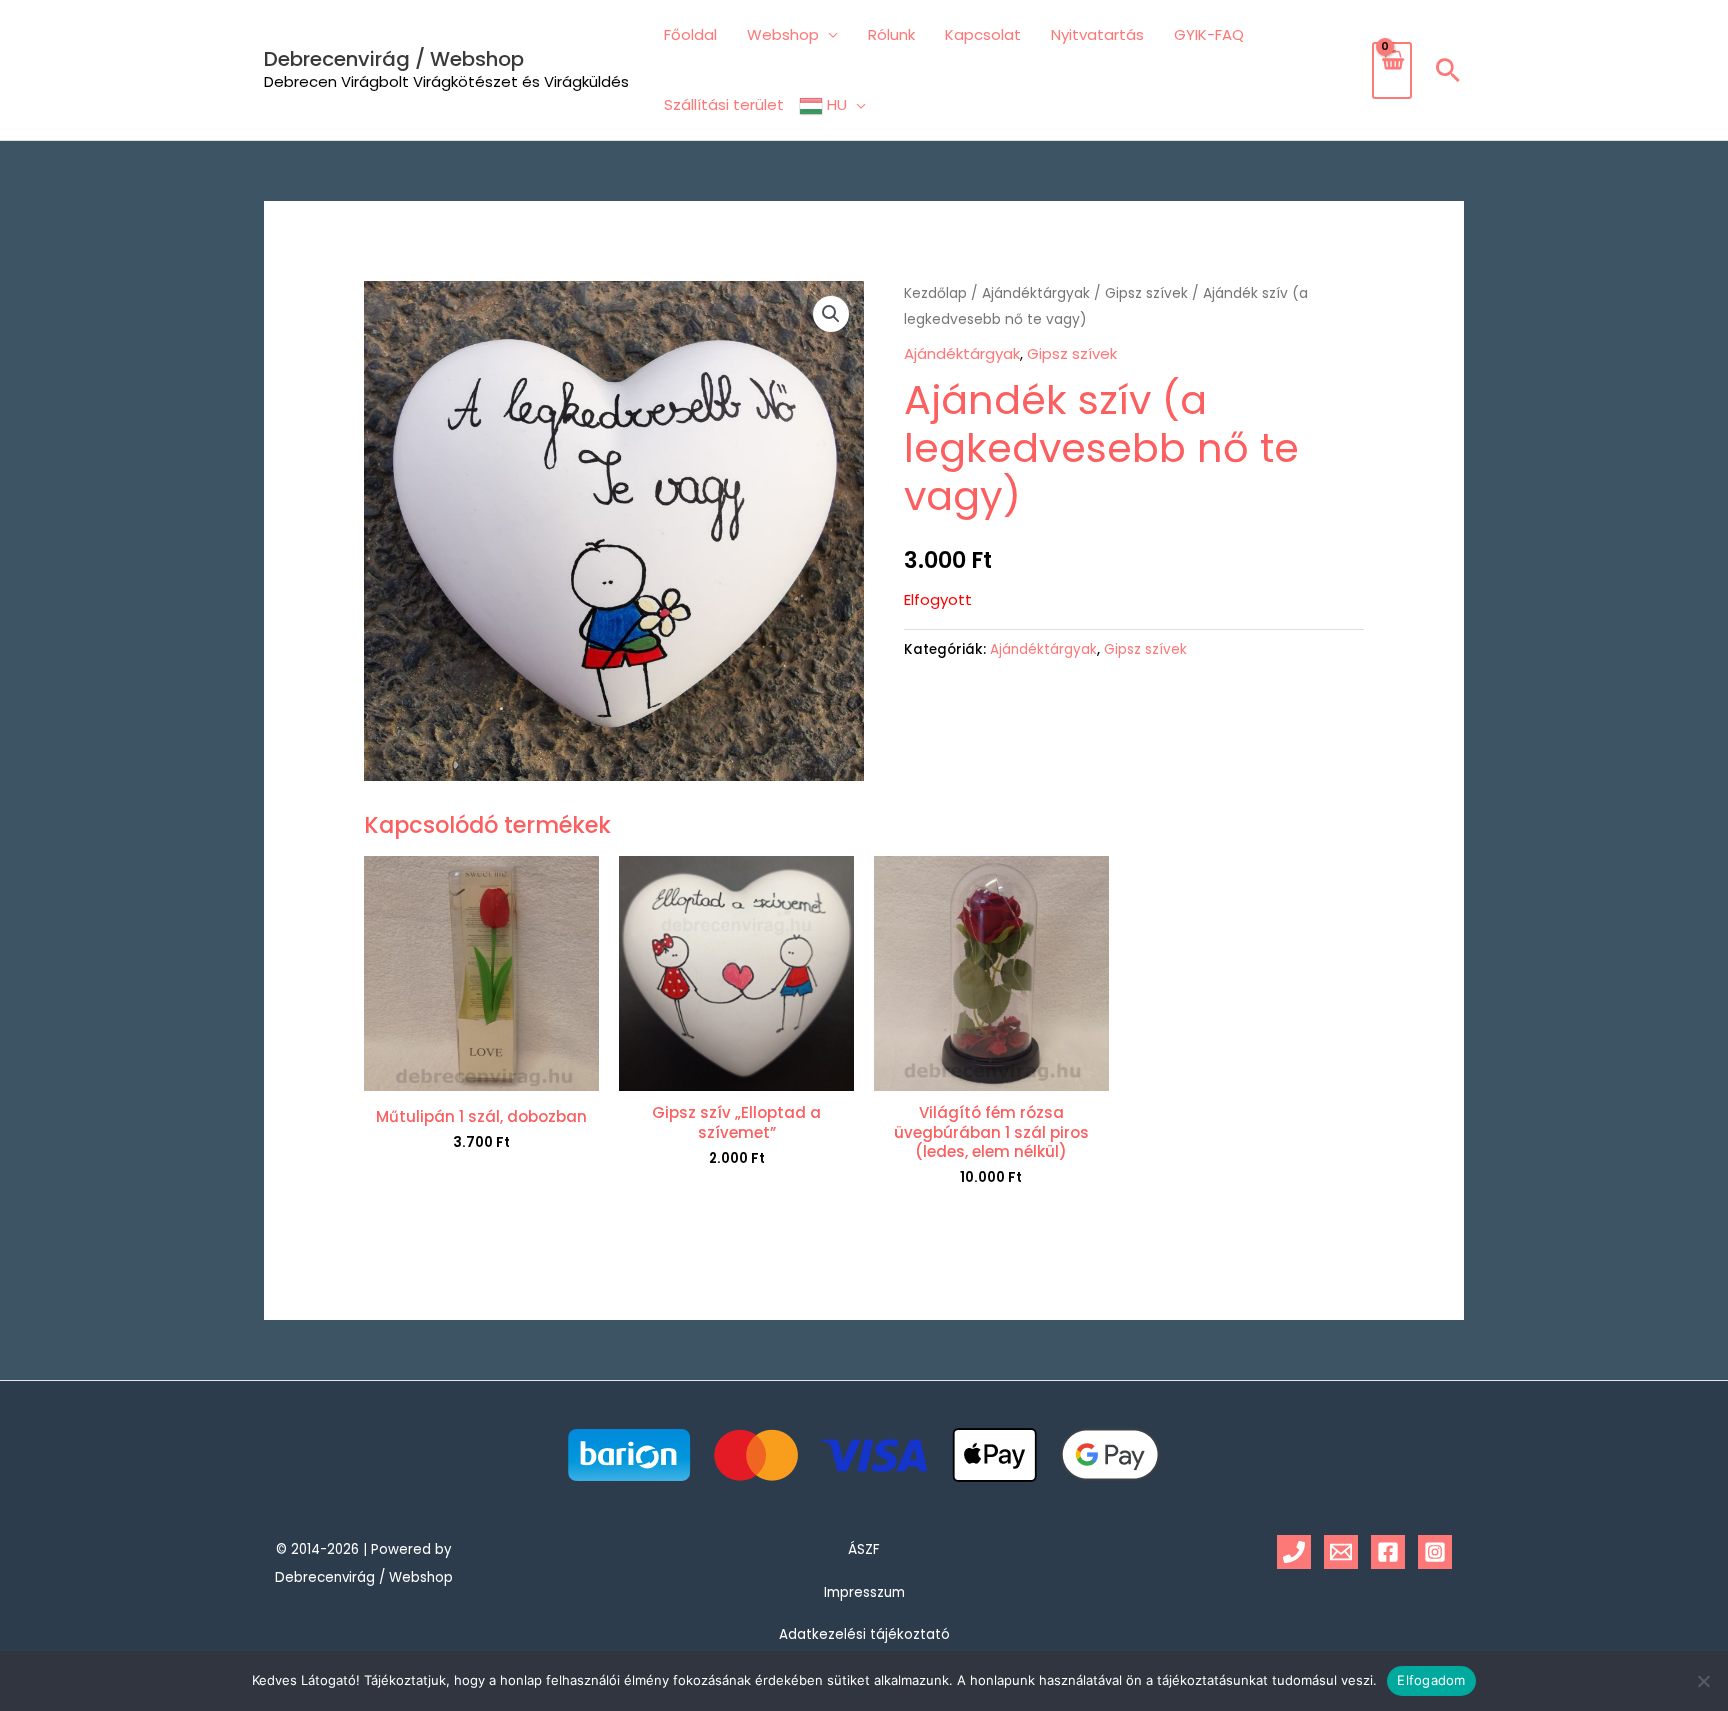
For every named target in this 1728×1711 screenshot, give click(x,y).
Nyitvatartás (1097, 34)
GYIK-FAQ (1209, 34)
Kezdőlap (935, 293)
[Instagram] (1435, 1552)
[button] (1448, 70)
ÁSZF (864, 1549)
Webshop (783, 34)
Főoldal (690, 34)
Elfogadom (1431, 1680)
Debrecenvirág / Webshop (394, 59)
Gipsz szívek (1146, 293)
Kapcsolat (983, 34)
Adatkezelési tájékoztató (864, 1634)
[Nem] (1703, 1681)
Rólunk (891, 34)
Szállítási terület (724, 104)
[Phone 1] (1294, 1552)
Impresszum (864, 1592)
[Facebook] (1388, 1552)
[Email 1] (1341, 1552)
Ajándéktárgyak (1036, 293)
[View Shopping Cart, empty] (1392, 70)
